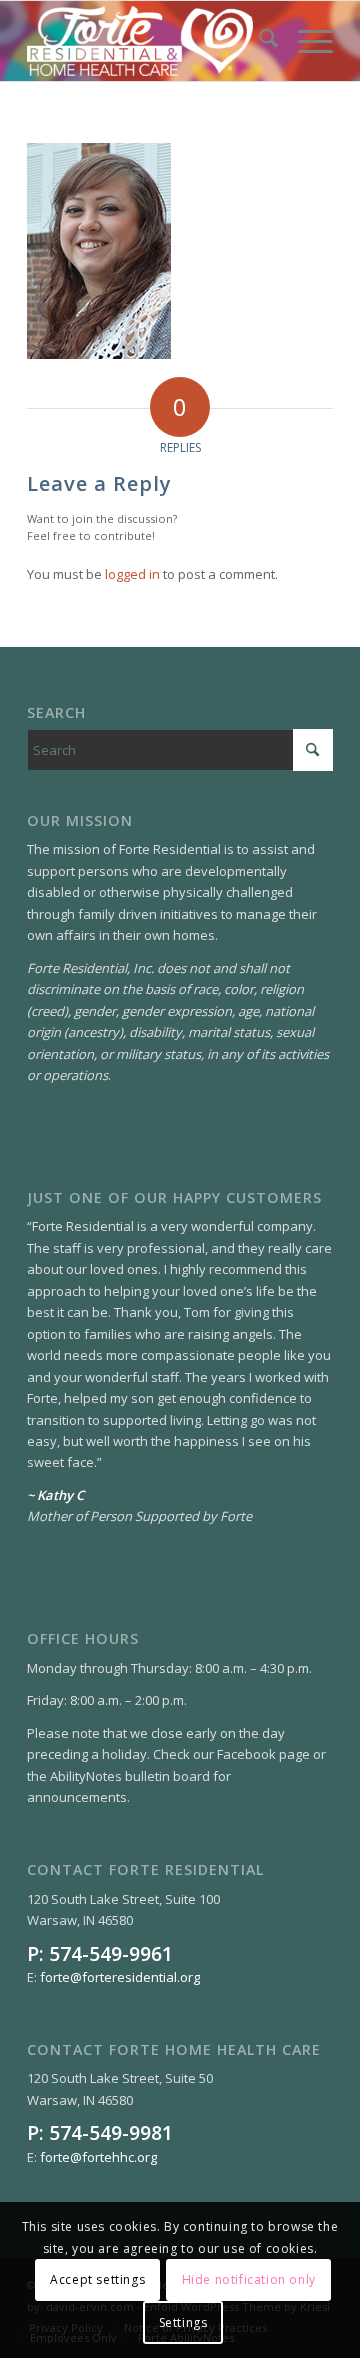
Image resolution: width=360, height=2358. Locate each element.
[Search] (258, 41)
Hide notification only (249, 2279)
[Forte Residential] (149, 41)
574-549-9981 (111, 2132)
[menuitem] (258, 41)
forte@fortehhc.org (98, 2157)
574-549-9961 (111, 1953)
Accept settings (97, 2279)
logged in (132, 574)
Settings (183, 2322)
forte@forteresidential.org (120, 1977)
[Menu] (305, 41)
